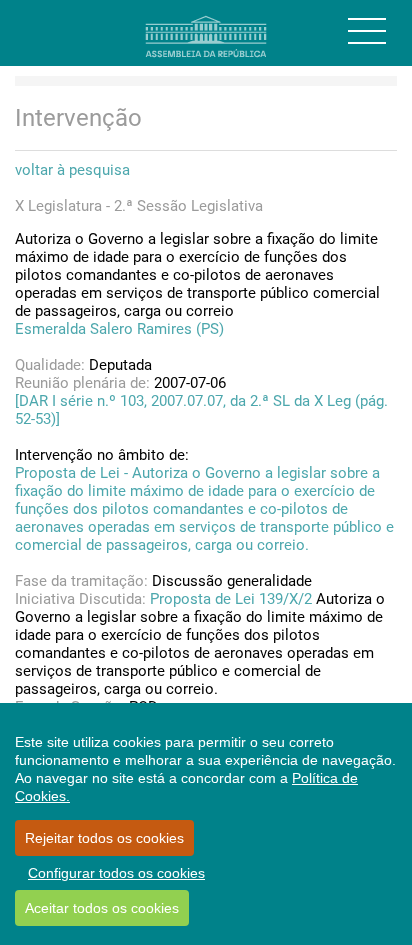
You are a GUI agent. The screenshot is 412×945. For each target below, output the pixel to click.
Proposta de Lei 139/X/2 (231, 599)
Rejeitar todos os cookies (104, 838)
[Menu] (367, 31)
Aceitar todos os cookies (102, 908)
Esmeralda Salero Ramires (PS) (119, 329)
